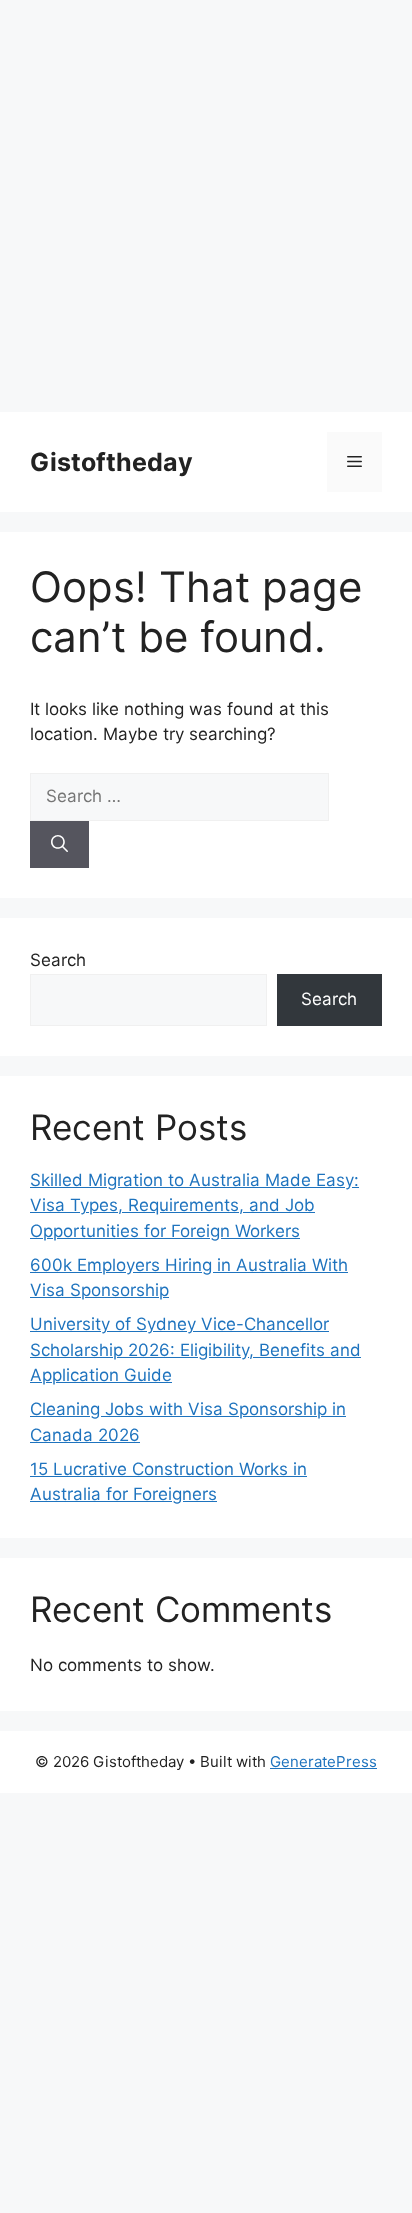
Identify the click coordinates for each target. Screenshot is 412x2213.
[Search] (59, 845)
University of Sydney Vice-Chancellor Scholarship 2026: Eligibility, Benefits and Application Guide (195, 1349)
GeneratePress (323, 1761)
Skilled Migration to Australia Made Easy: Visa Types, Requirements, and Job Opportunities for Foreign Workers (194, 1205)
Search (58, 960)
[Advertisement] (206, 206)
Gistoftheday (111, 462)
